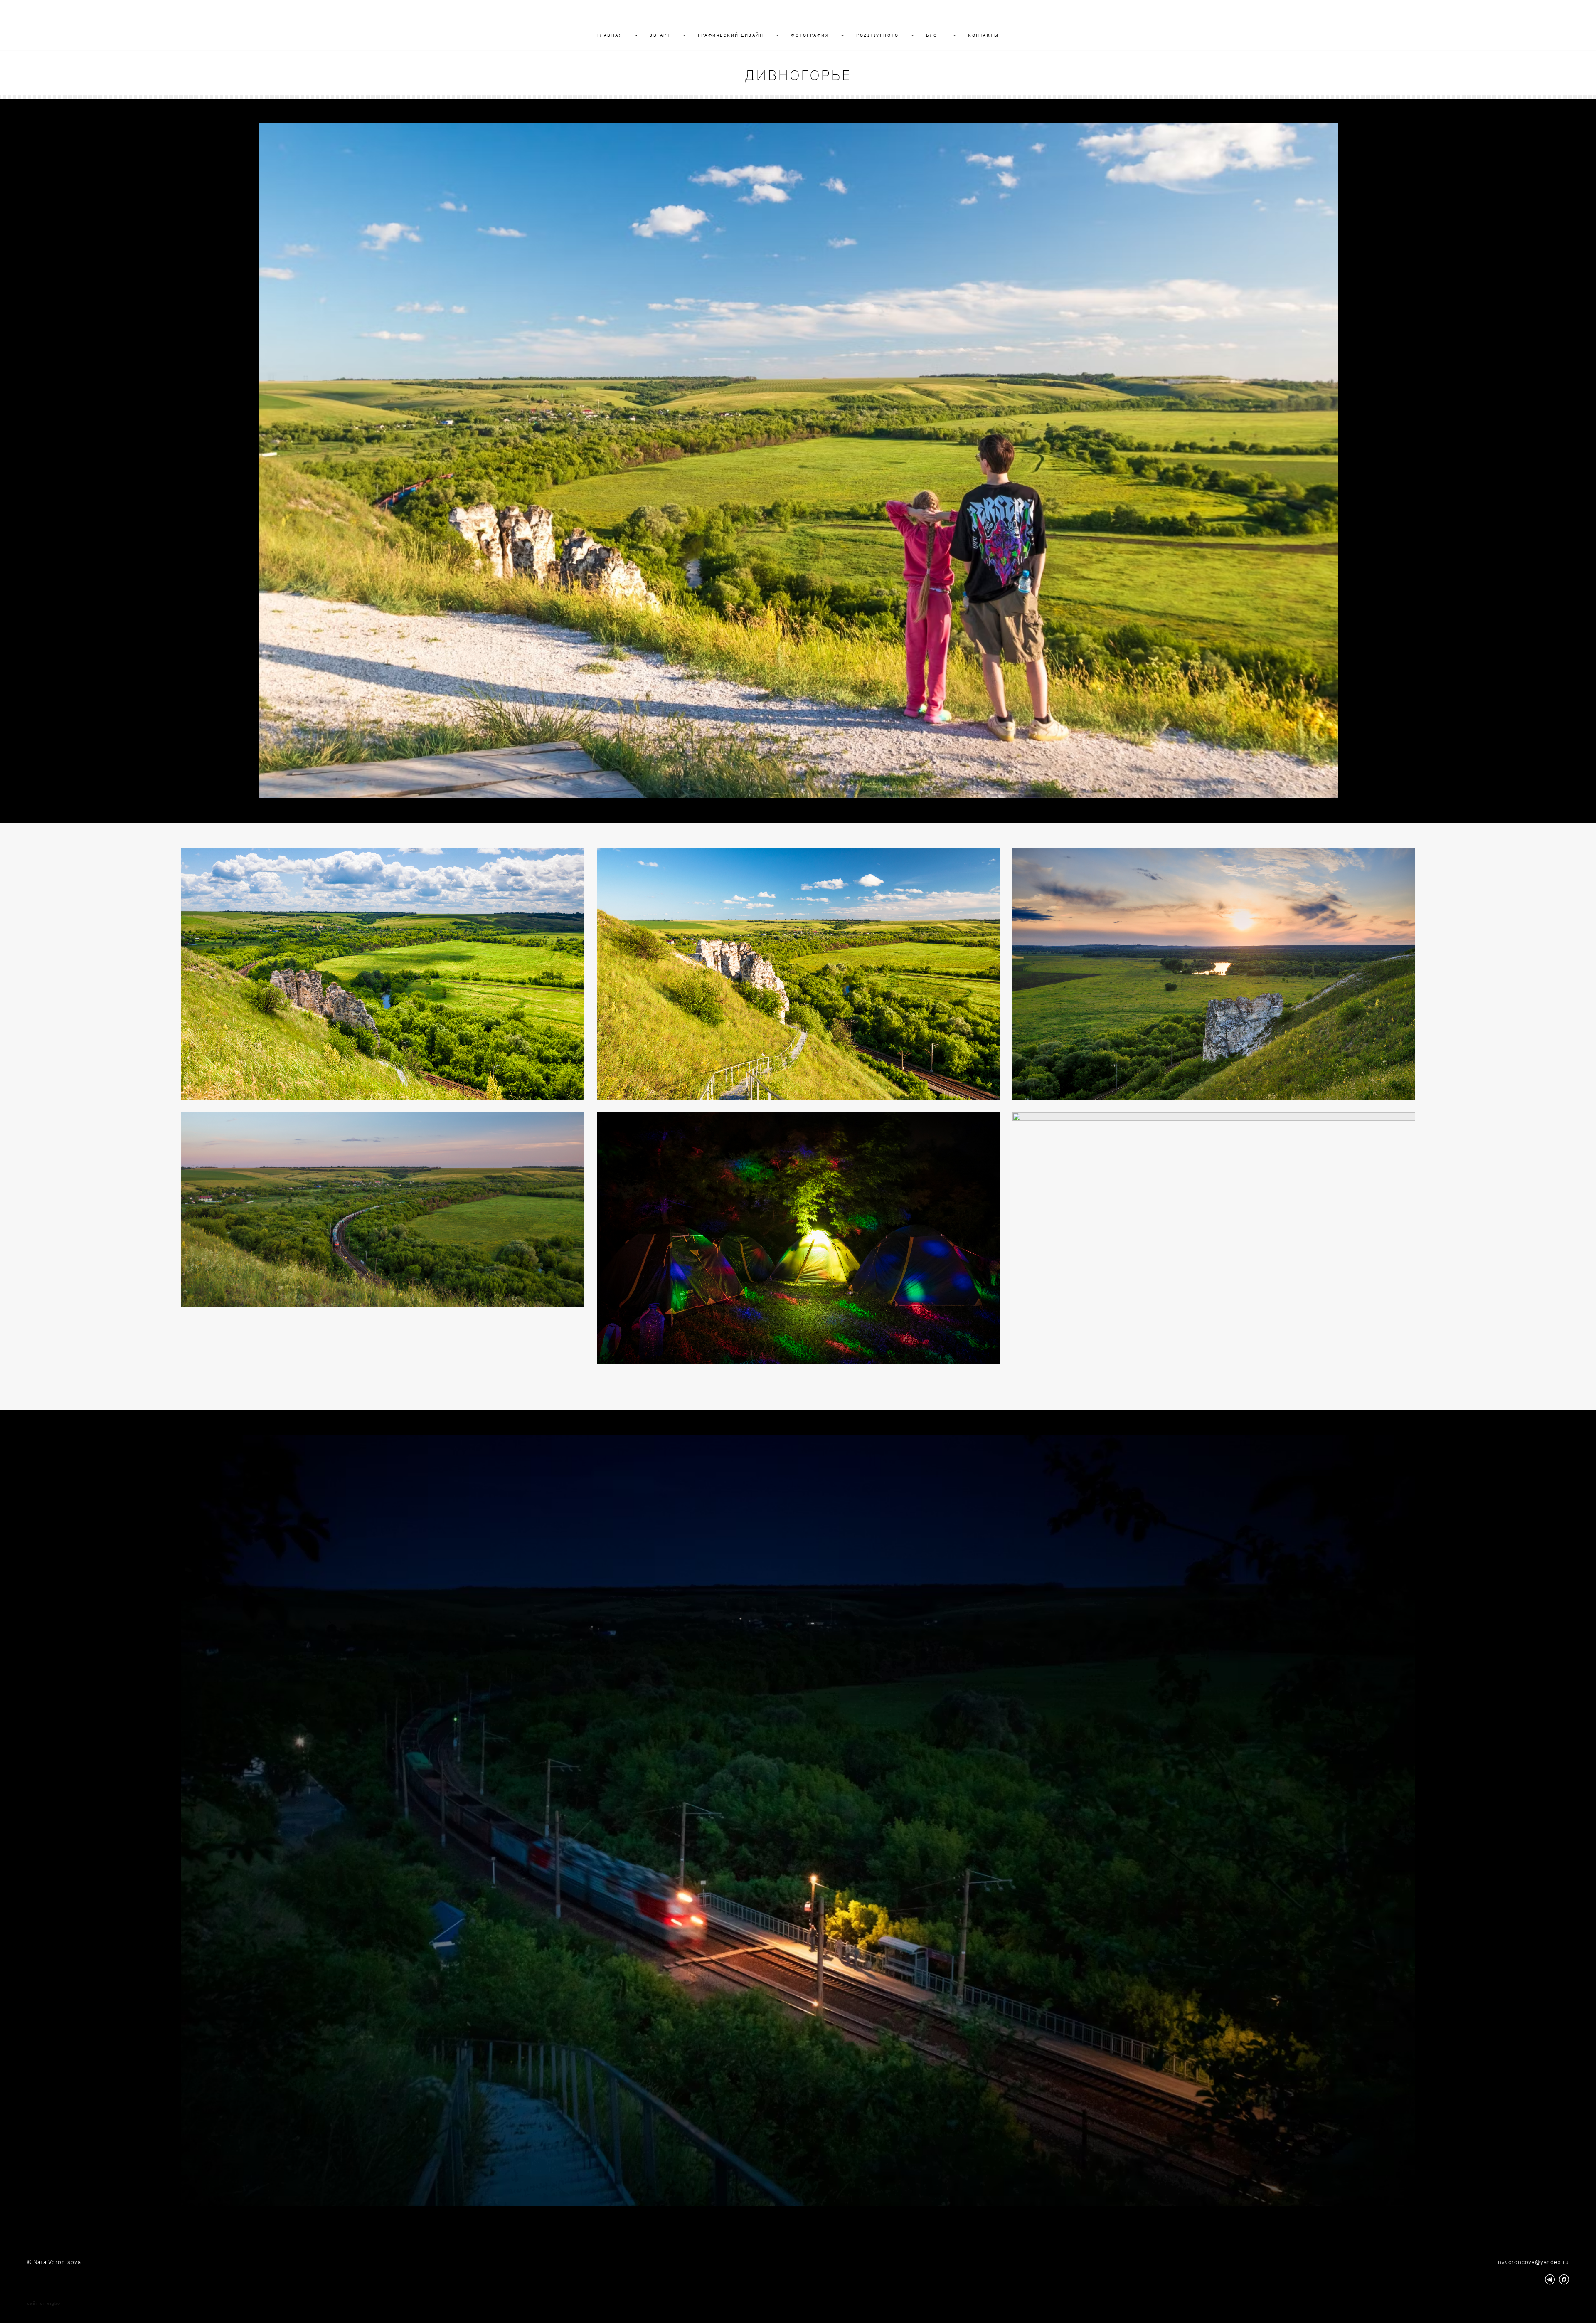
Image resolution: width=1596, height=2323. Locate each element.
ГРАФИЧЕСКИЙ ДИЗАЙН (731, 35)
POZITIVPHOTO (877, 35)
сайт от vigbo (44, 2303)
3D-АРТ (660, 35)
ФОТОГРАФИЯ (810, 35)
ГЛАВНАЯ (610, 35)
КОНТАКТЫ (983, 35)
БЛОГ (933, 35)
